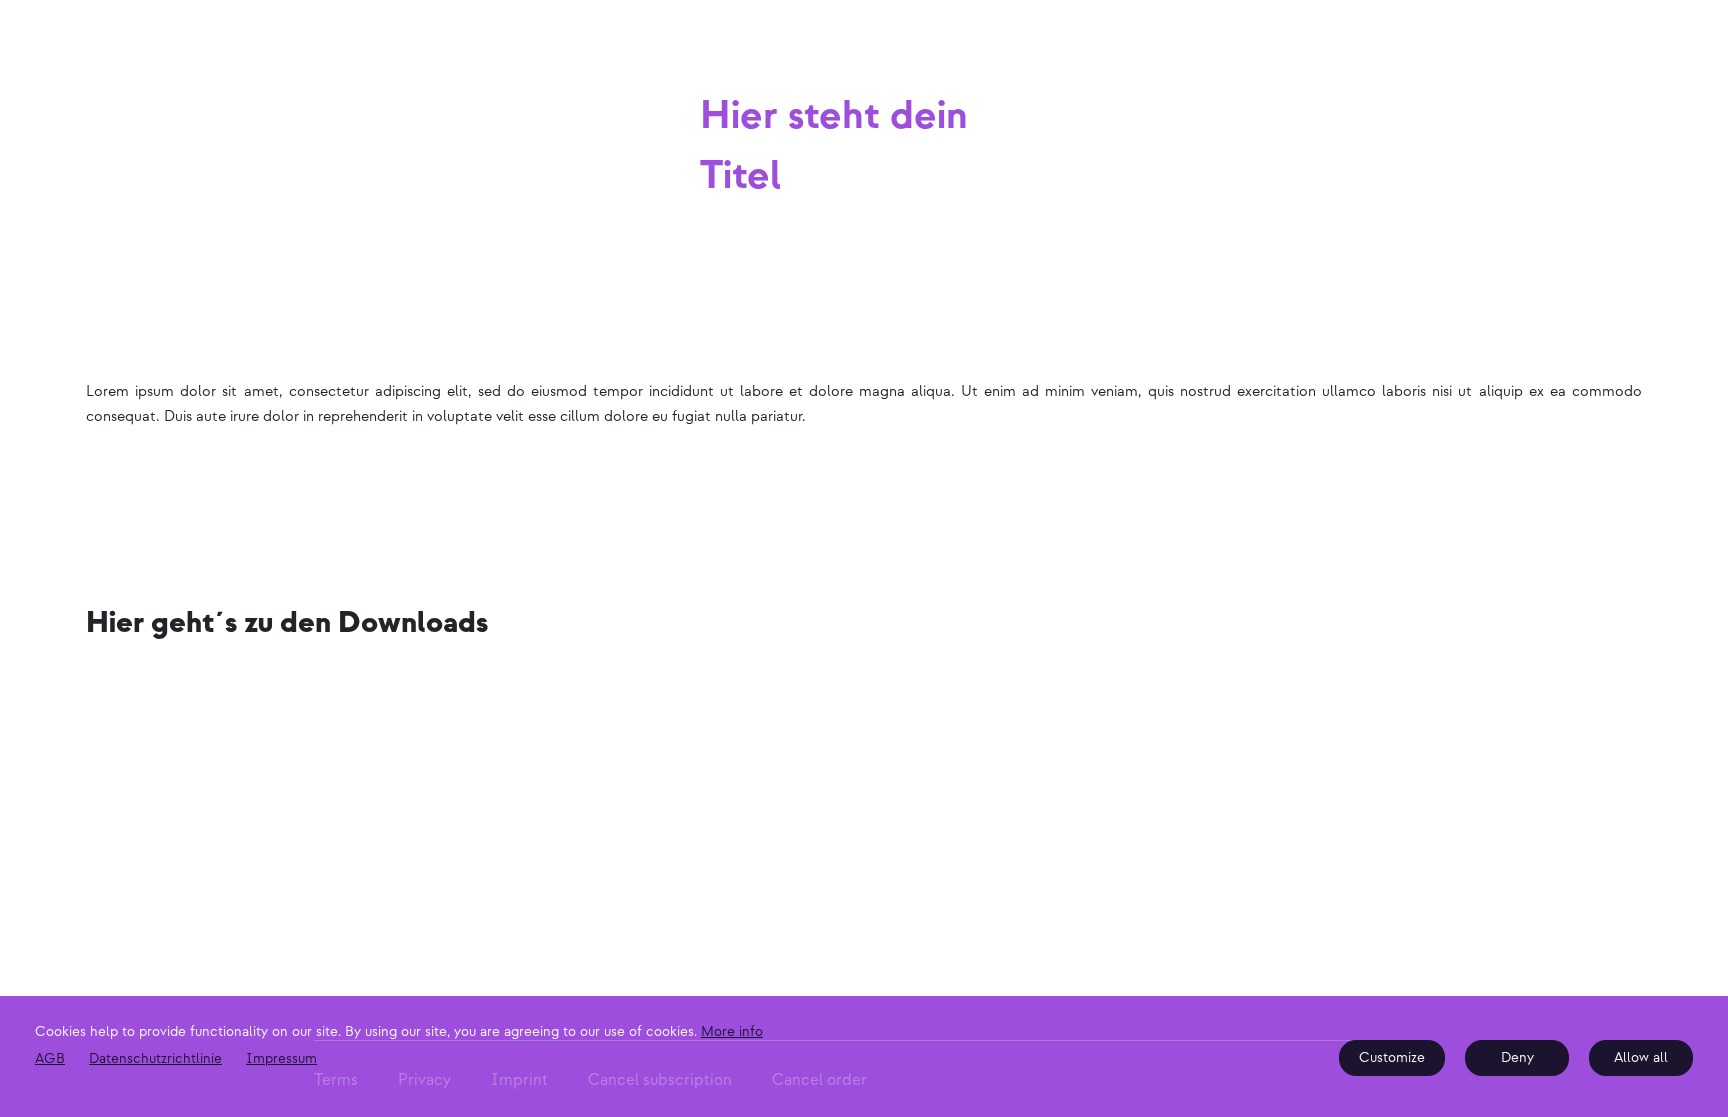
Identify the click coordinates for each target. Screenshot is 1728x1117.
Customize (1392, 1057)
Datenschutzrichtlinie (155, 1059)
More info (732, 1031)
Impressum (281, 1059)
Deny (1517, 1057)
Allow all (1641, 1057)
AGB (50, 1059)
